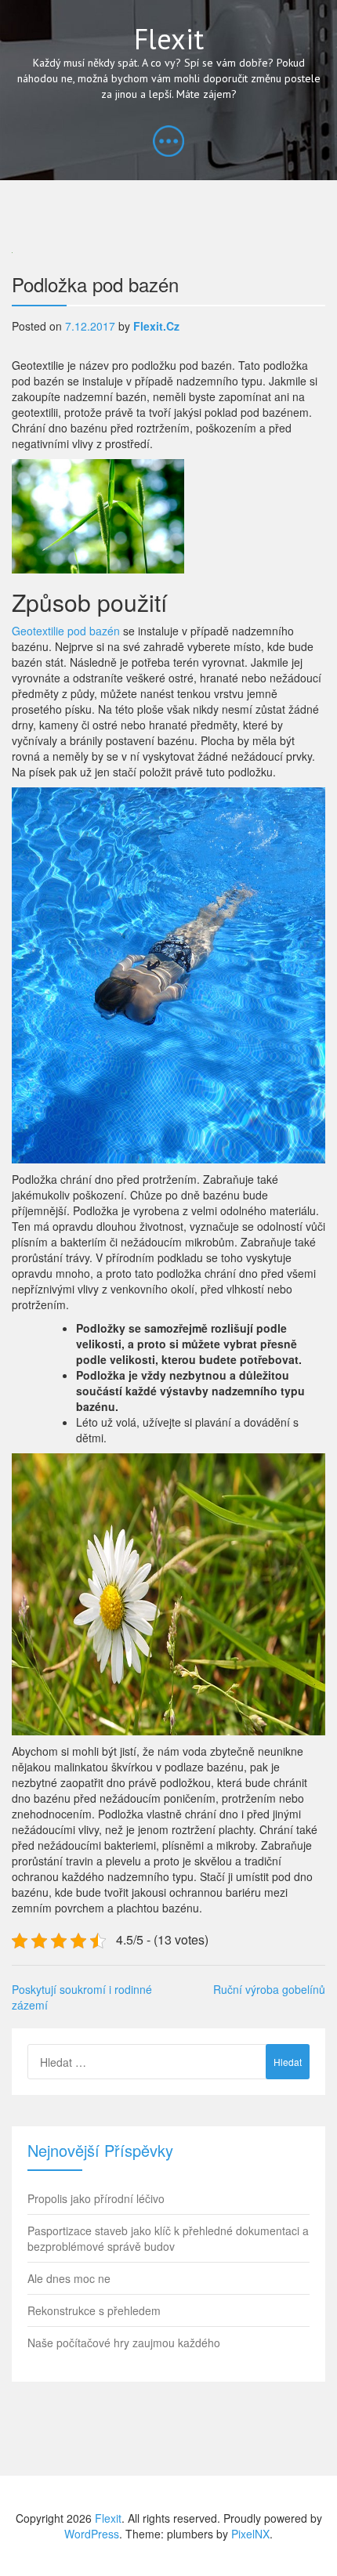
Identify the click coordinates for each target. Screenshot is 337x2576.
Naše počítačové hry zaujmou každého (124, 2343)
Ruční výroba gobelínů (269, 1989)
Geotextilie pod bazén (66, 631)
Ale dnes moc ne (69, 2278)
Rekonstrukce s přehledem (94, 2310)
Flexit (169, 39)
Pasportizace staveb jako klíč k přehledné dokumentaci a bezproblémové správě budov (168, 2238)
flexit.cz (156, 326)
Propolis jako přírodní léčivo (96, 2198)
